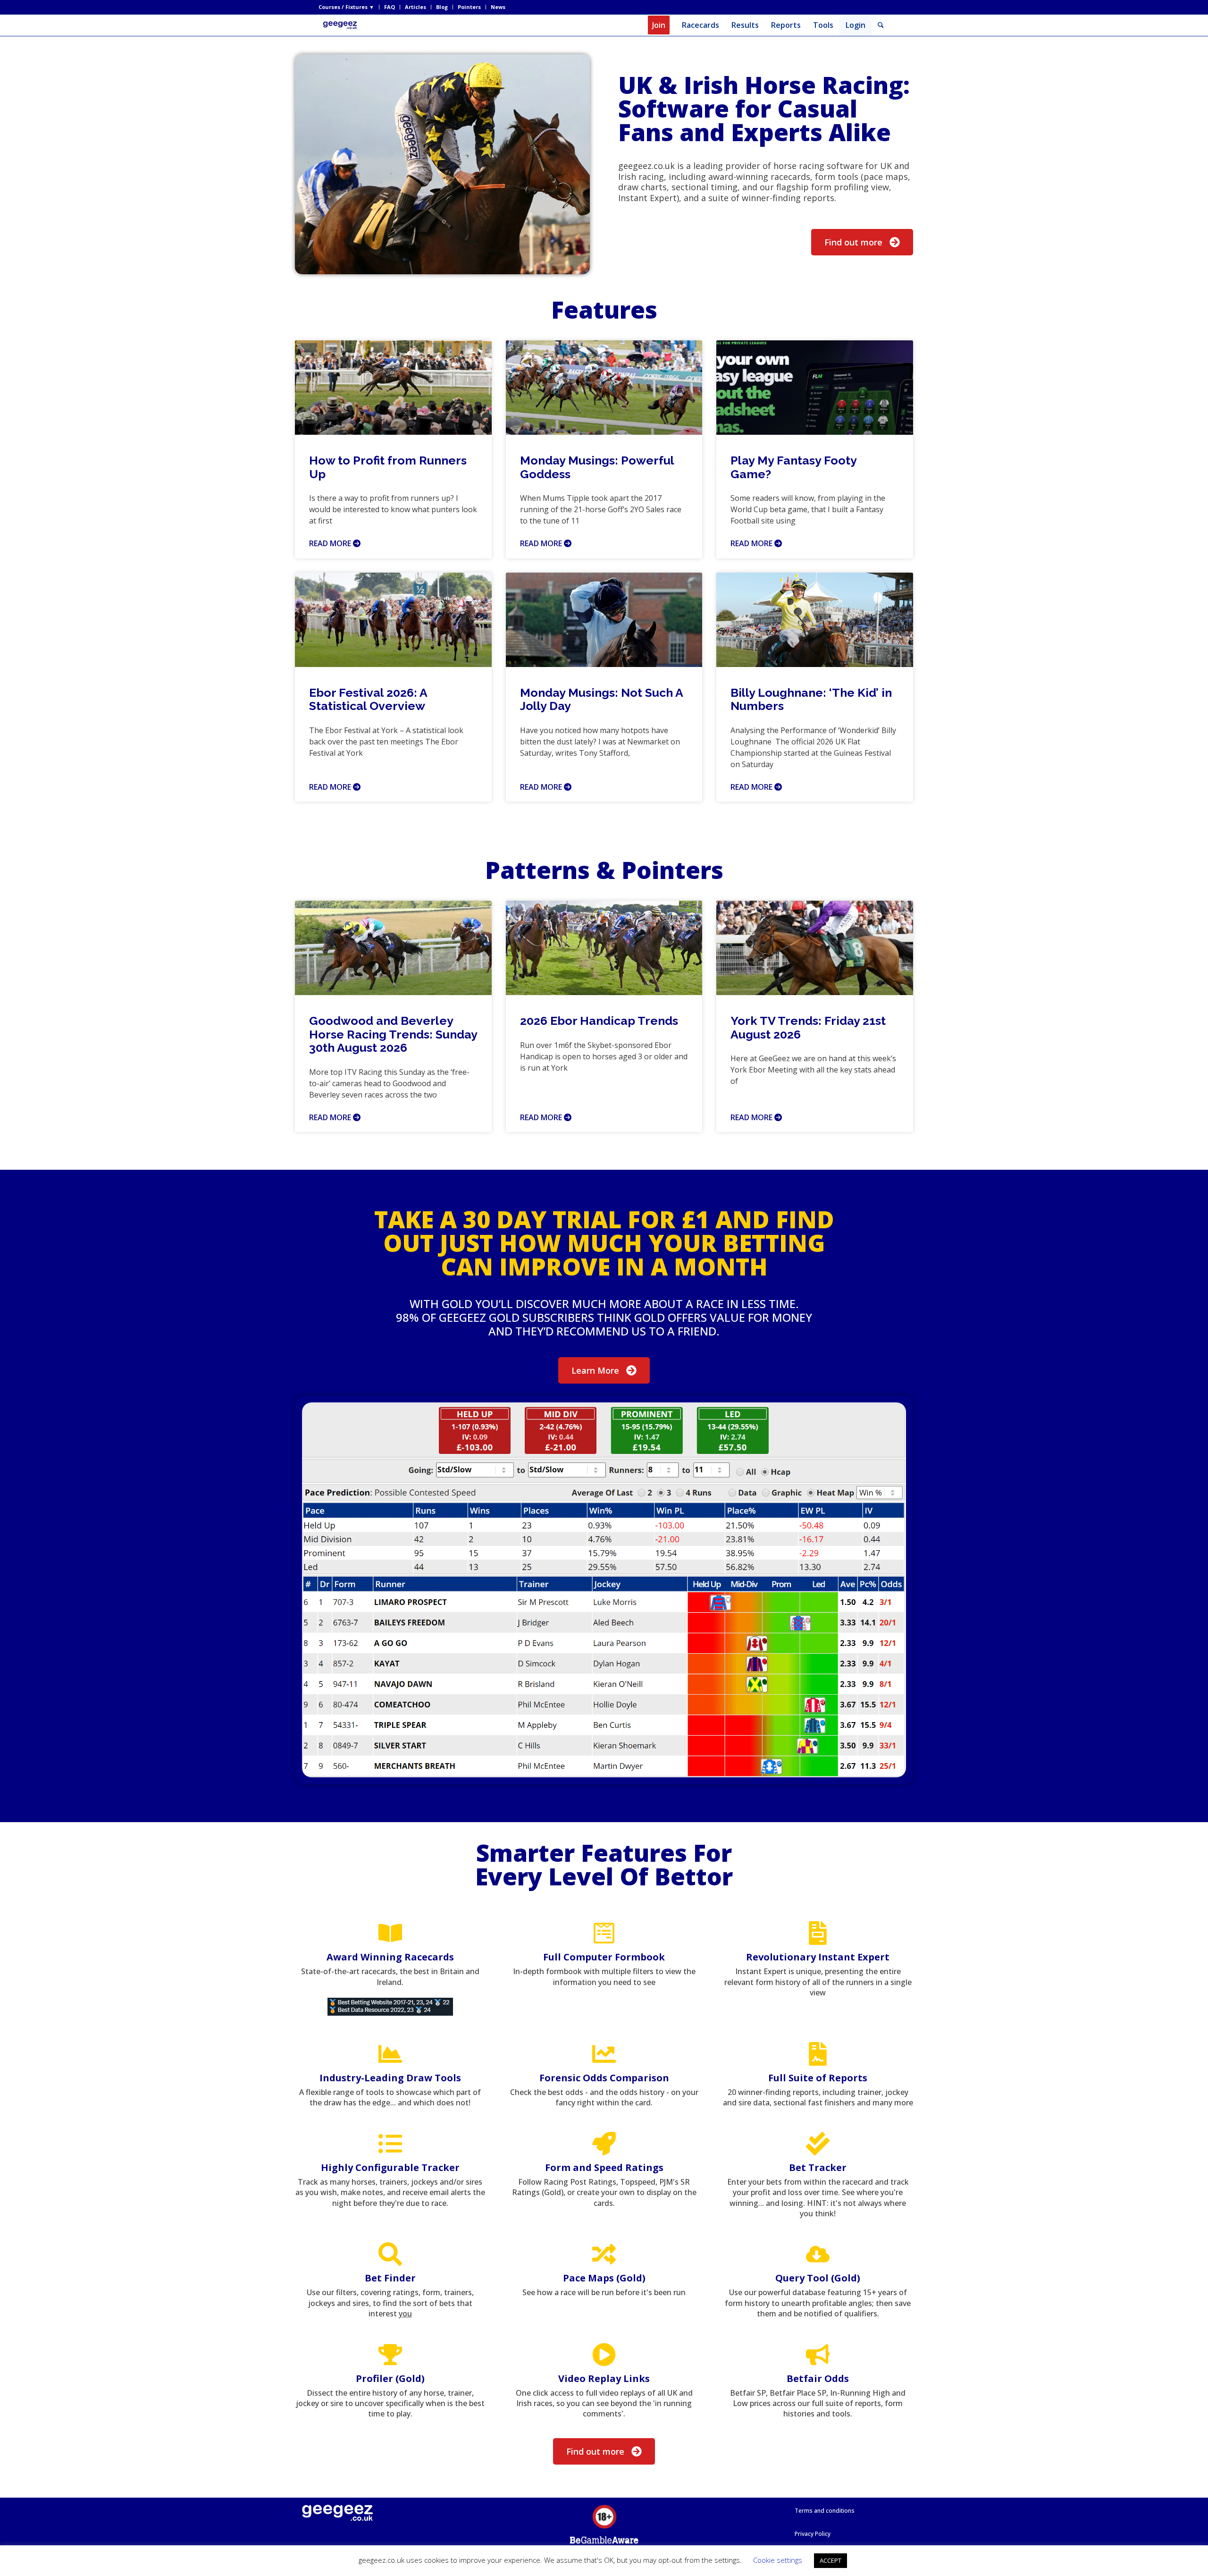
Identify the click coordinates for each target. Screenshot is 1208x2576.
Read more (331, 543)
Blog (442, 7)
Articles (415, 7)
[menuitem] (349, 7)
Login (856, 25)
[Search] (881, 25)
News (498, 7)
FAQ (390, 7)
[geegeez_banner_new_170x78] (342, 25)
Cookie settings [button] (778, 2560)
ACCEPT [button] (830, 2560)
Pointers (469, 7)
